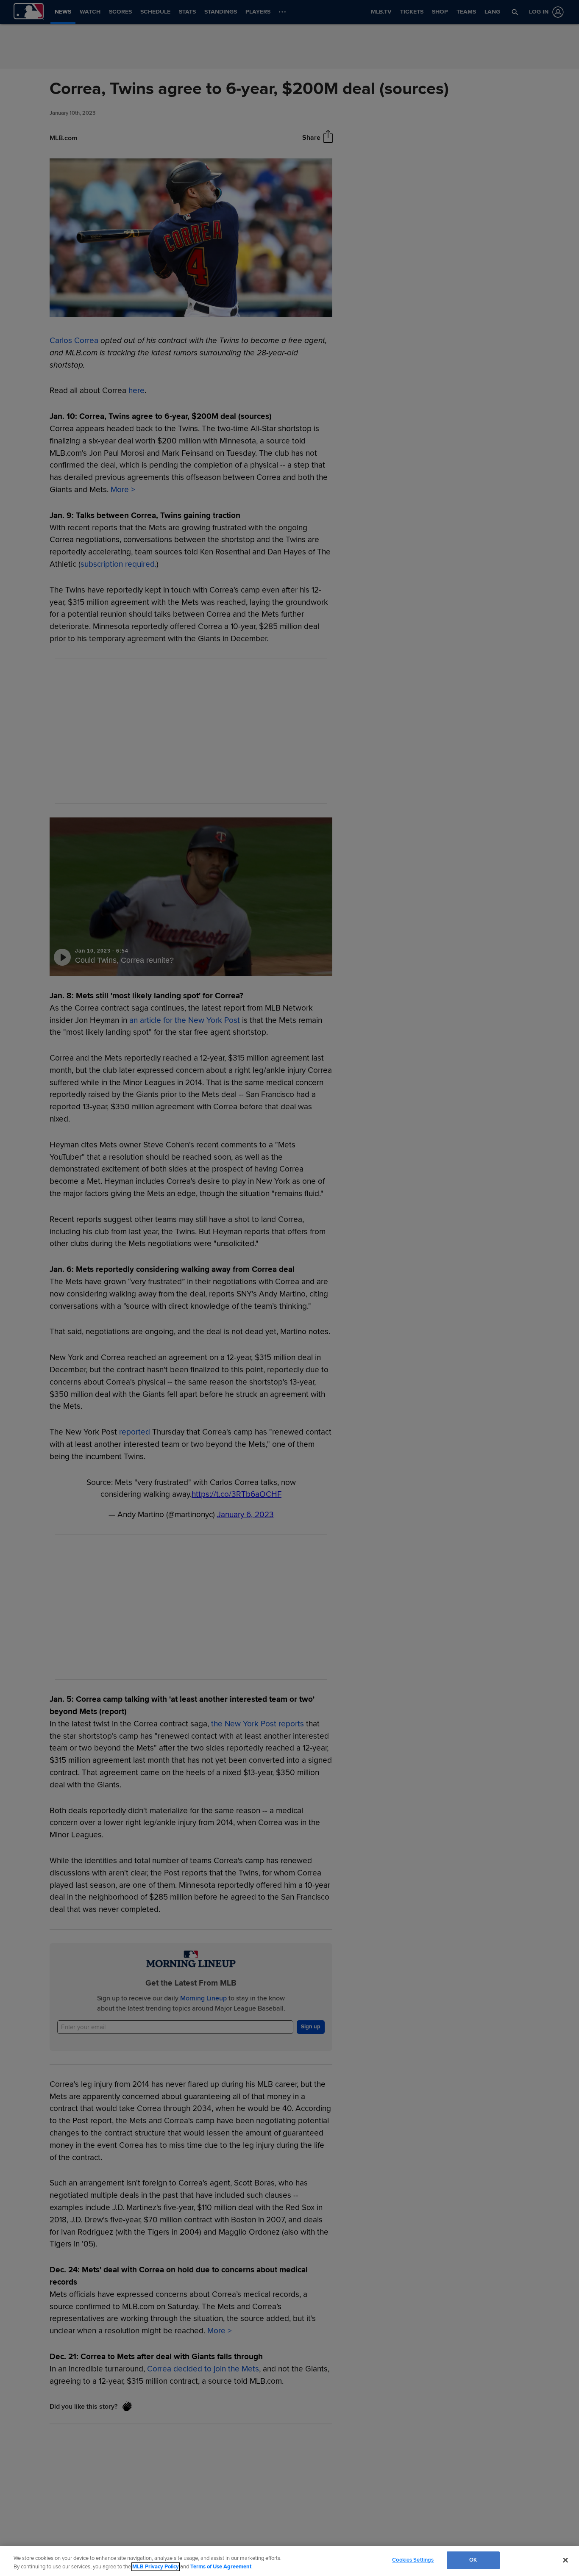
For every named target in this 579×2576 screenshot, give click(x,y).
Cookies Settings (413, 2560)
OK (473, 2560)
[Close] (565, 2560)
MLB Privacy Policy (156, 2567)
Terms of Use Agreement (221, 2567)
